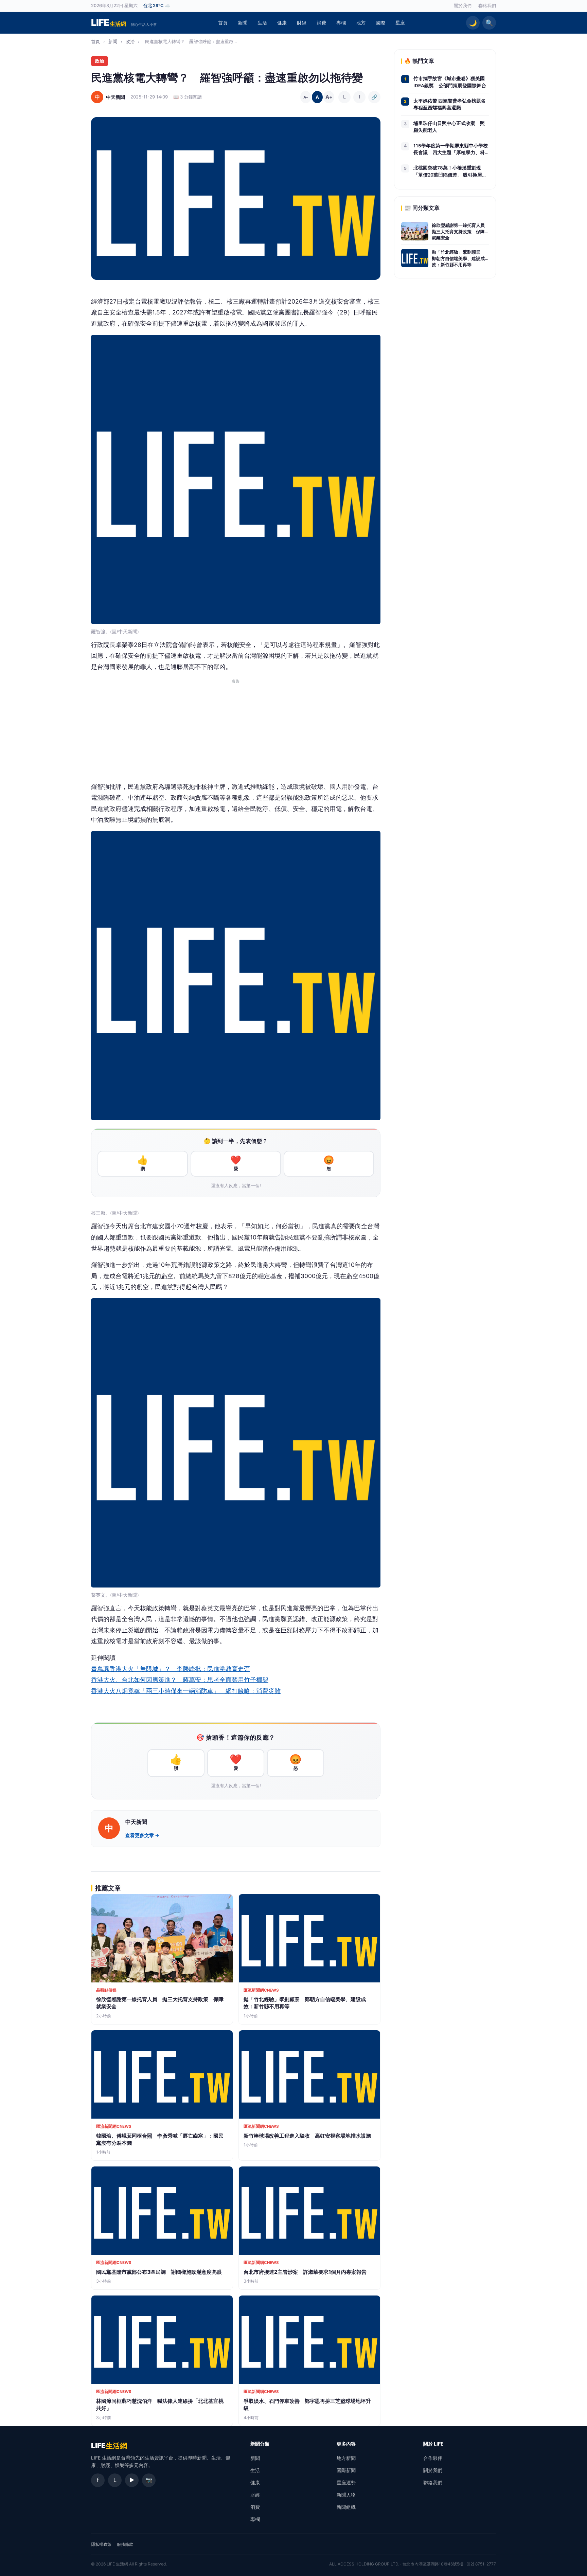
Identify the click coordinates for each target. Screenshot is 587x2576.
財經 (302, 23)
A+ (329, 97)
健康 (282, 23)
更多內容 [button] (346, 2444)
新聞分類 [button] (260, 2444)
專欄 (341, 23)
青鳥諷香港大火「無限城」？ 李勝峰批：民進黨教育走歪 (171, 1669)
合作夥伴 (433, 2458)
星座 (400, 23)
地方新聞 (346, 2458)
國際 (380, 23)
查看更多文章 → (142, 1835)
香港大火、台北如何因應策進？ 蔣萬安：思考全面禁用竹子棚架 (180, 1680)
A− (306, 97)
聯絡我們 (487, 6)
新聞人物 (346, 2495)
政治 (130, 41)
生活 (262, 23)
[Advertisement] (236, 734)
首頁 (223, 23)
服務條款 (125, 2544)
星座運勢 (346, 2482)
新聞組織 (346, 2507)
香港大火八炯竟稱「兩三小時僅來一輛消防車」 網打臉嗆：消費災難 (186, 1691)
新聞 (243, 23)
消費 (321, 23)
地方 (361, 23)
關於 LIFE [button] (433, 2444)
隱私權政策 (101, 2544)
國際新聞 (346, 2470)
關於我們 (463, 6)
